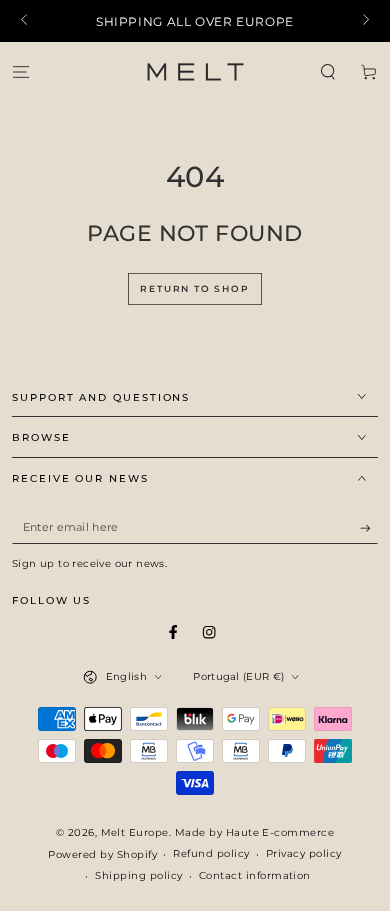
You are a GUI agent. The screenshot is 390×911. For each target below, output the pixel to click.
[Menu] (21, 71)
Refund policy (211, 853)
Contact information (255, 875)
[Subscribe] (369, 527)
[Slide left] (25, 21)
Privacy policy (304, 853)
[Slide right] (364, 21)
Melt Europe (135, 832)
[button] (328, 71)
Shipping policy (138, 875)
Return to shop (194, 288)
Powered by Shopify (102, 854)
